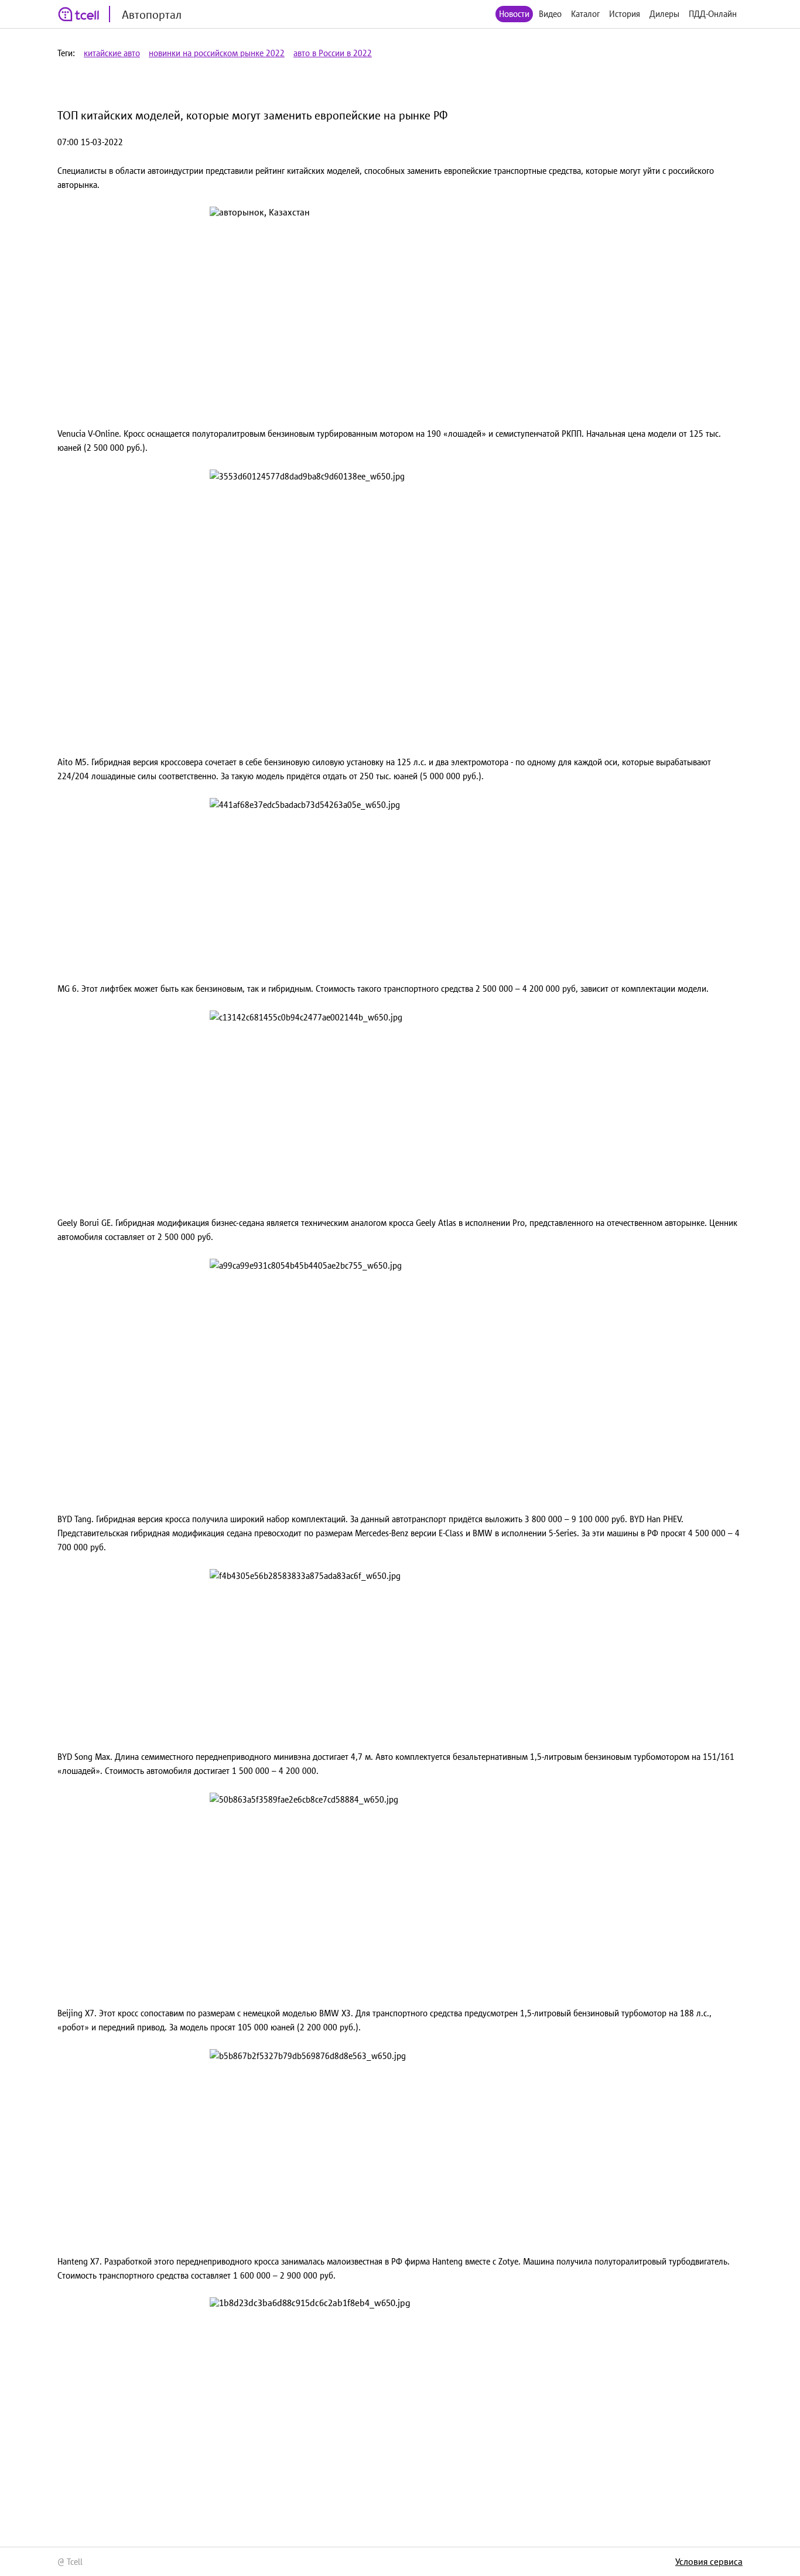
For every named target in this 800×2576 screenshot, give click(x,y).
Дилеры (664, 14)
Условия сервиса (709, 2561)
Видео (550, 14)
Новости (514, 14)
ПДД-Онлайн (713, 14)
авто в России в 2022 (333, 53)
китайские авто (112, 53)
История (625, 14)
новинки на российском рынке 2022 (217, 53)
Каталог (585, 14)
